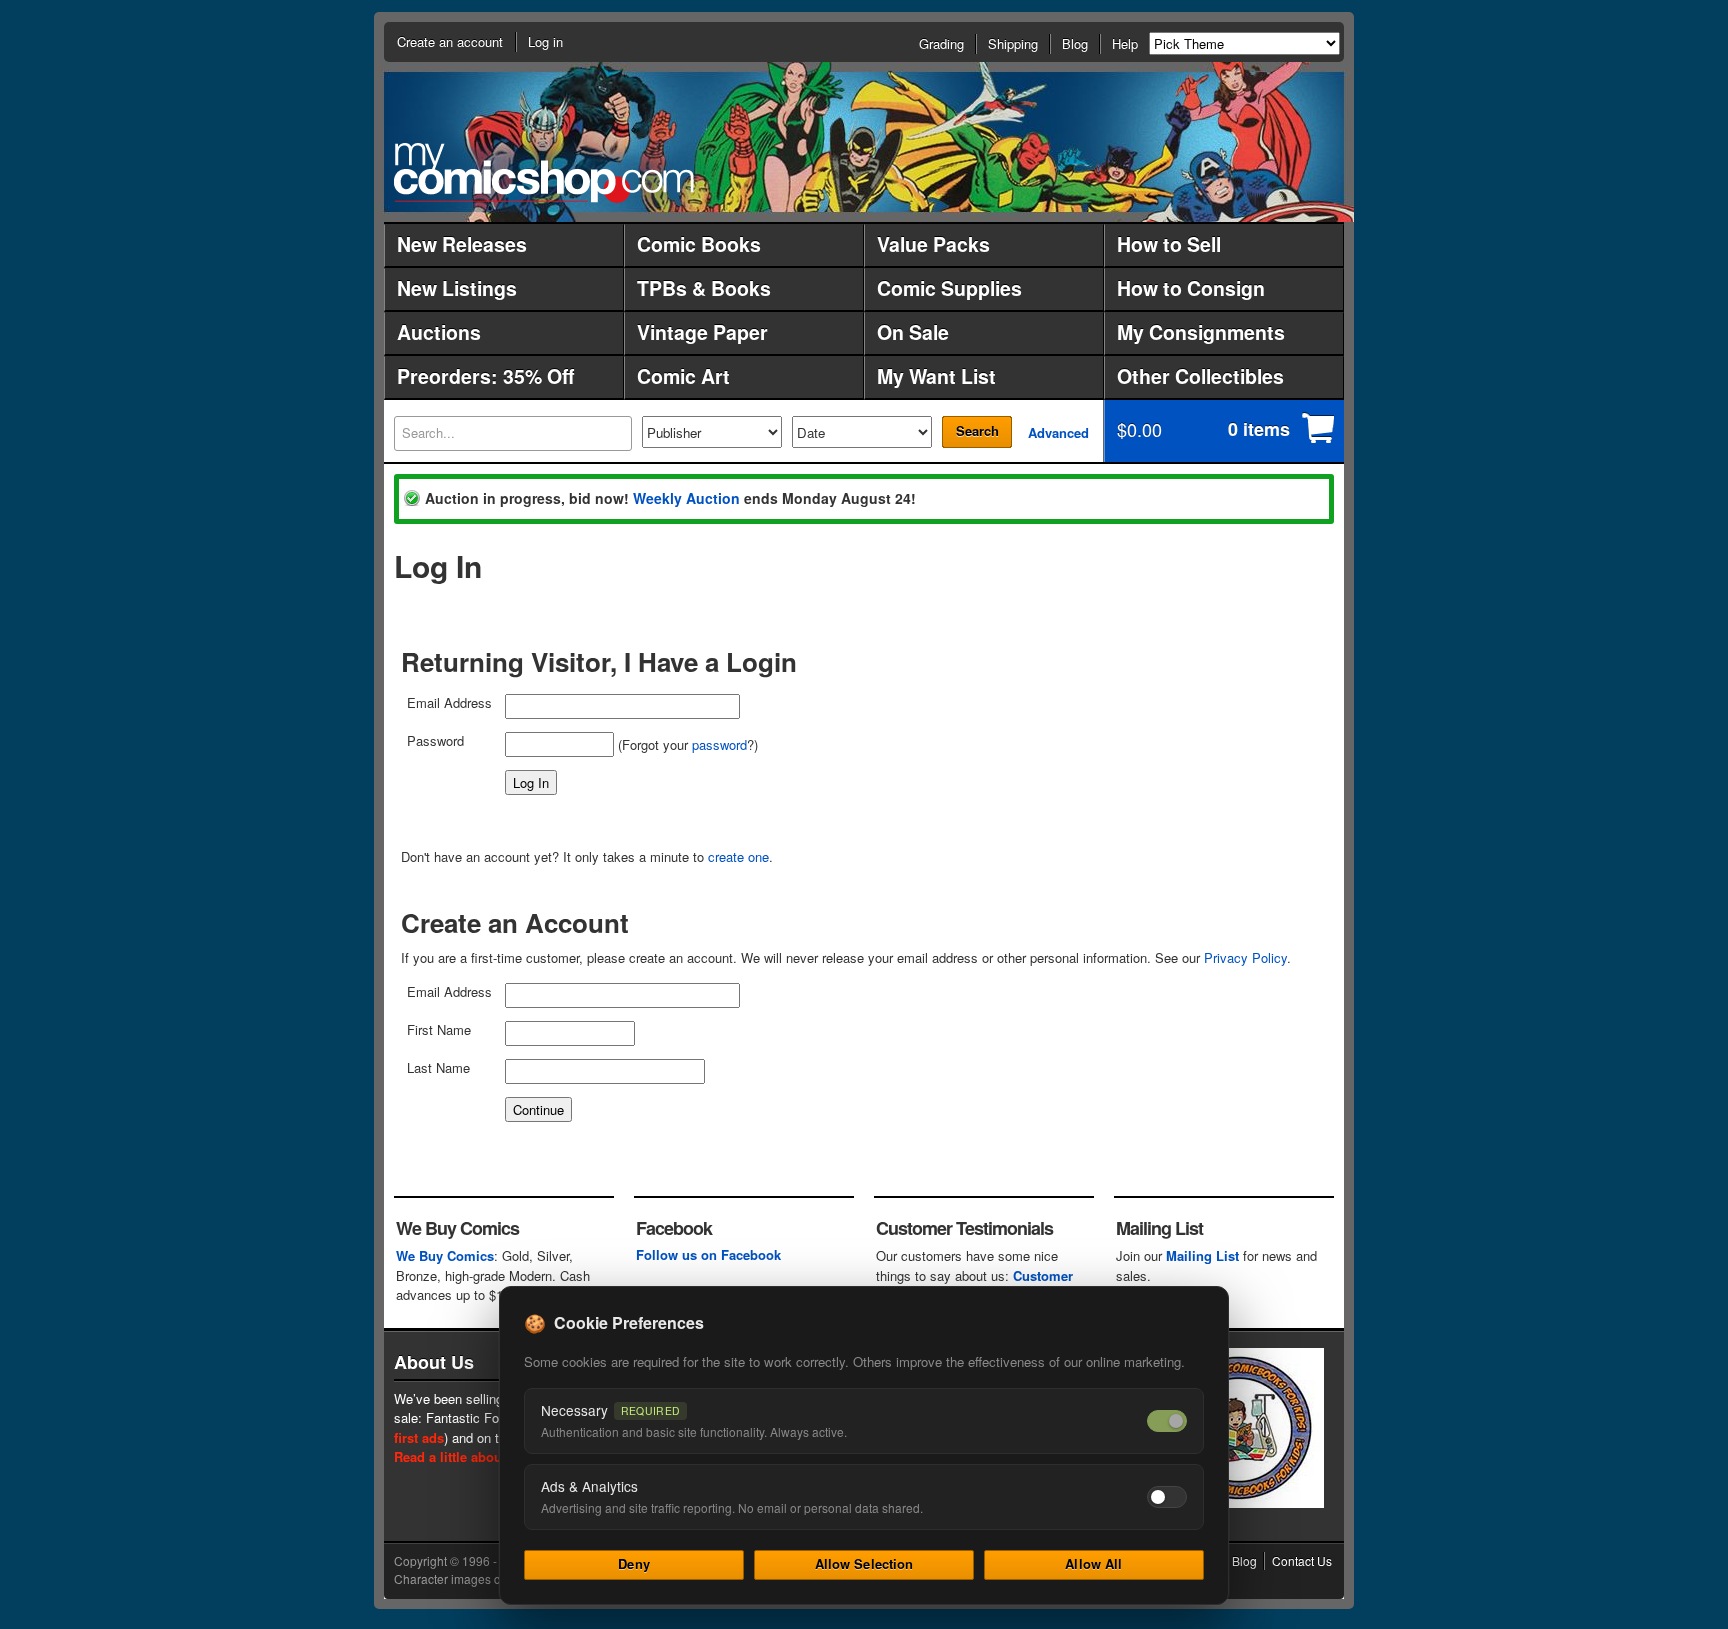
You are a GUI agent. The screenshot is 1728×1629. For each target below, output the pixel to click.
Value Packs (933, 244)
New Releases (462, 244)
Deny (634, 1563)
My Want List (936, 376)
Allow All (1093, 1563)
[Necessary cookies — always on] (1167, 1421)
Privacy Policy (1245, 957)
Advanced (1058, 432)
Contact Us (1302, 1560)
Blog (1075, 43)
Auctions (439, 332)
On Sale (913, 332)
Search (977, 430)
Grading (941, 43)
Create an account (450, 41)
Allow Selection (864, 1563)
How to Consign (1191, 288)
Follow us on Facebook (708, 1254)
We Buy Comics (445, 1255)
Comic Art (683, 376)
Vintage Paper (702, 332)
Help (1125, 43)
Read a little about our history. (487, 1456)
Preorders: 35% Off (485, 376)
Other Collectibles (1200, 376)
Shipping (1013, 43)
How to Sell (1169, 244)
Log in (545, 41)
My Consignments (1201, 332)
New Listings (457, 288)
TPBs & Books (704, 288)
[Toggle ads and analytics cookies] (1167, 1497)
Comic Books (699, 244)
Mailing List (1202, 1255)
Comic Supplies (949, 288)
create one (738, 856)
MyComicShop (544, 172)
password (719, 744)
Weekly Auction (686, 498)
